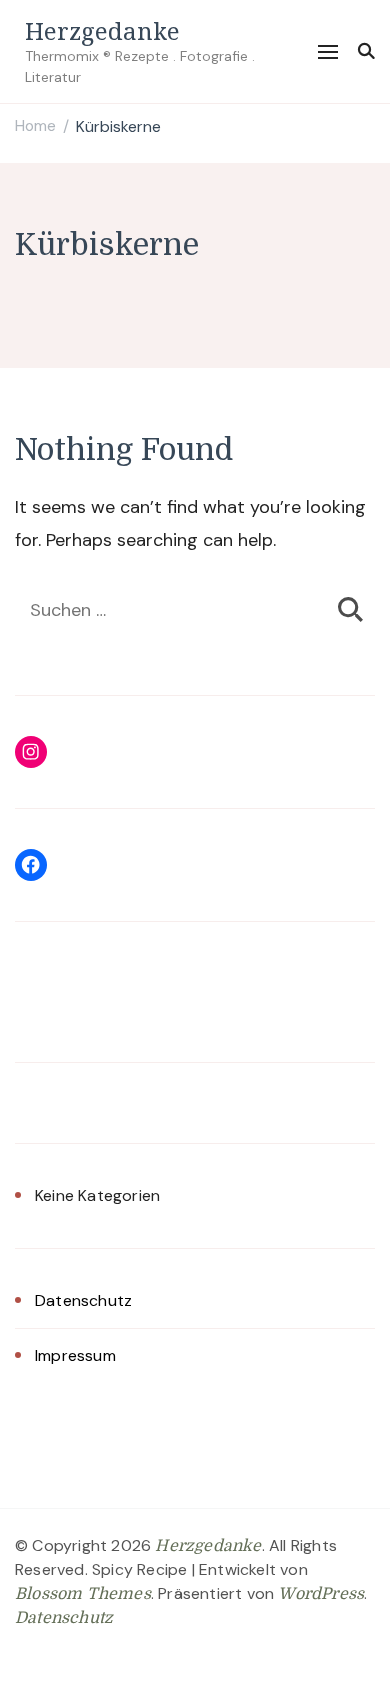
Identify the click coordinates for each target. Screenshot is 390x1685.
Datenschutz (83, 1300)
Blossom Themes (83, 1594)
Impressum (75, 1355)
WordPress (321, 1594)
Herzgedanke (102, 30)
